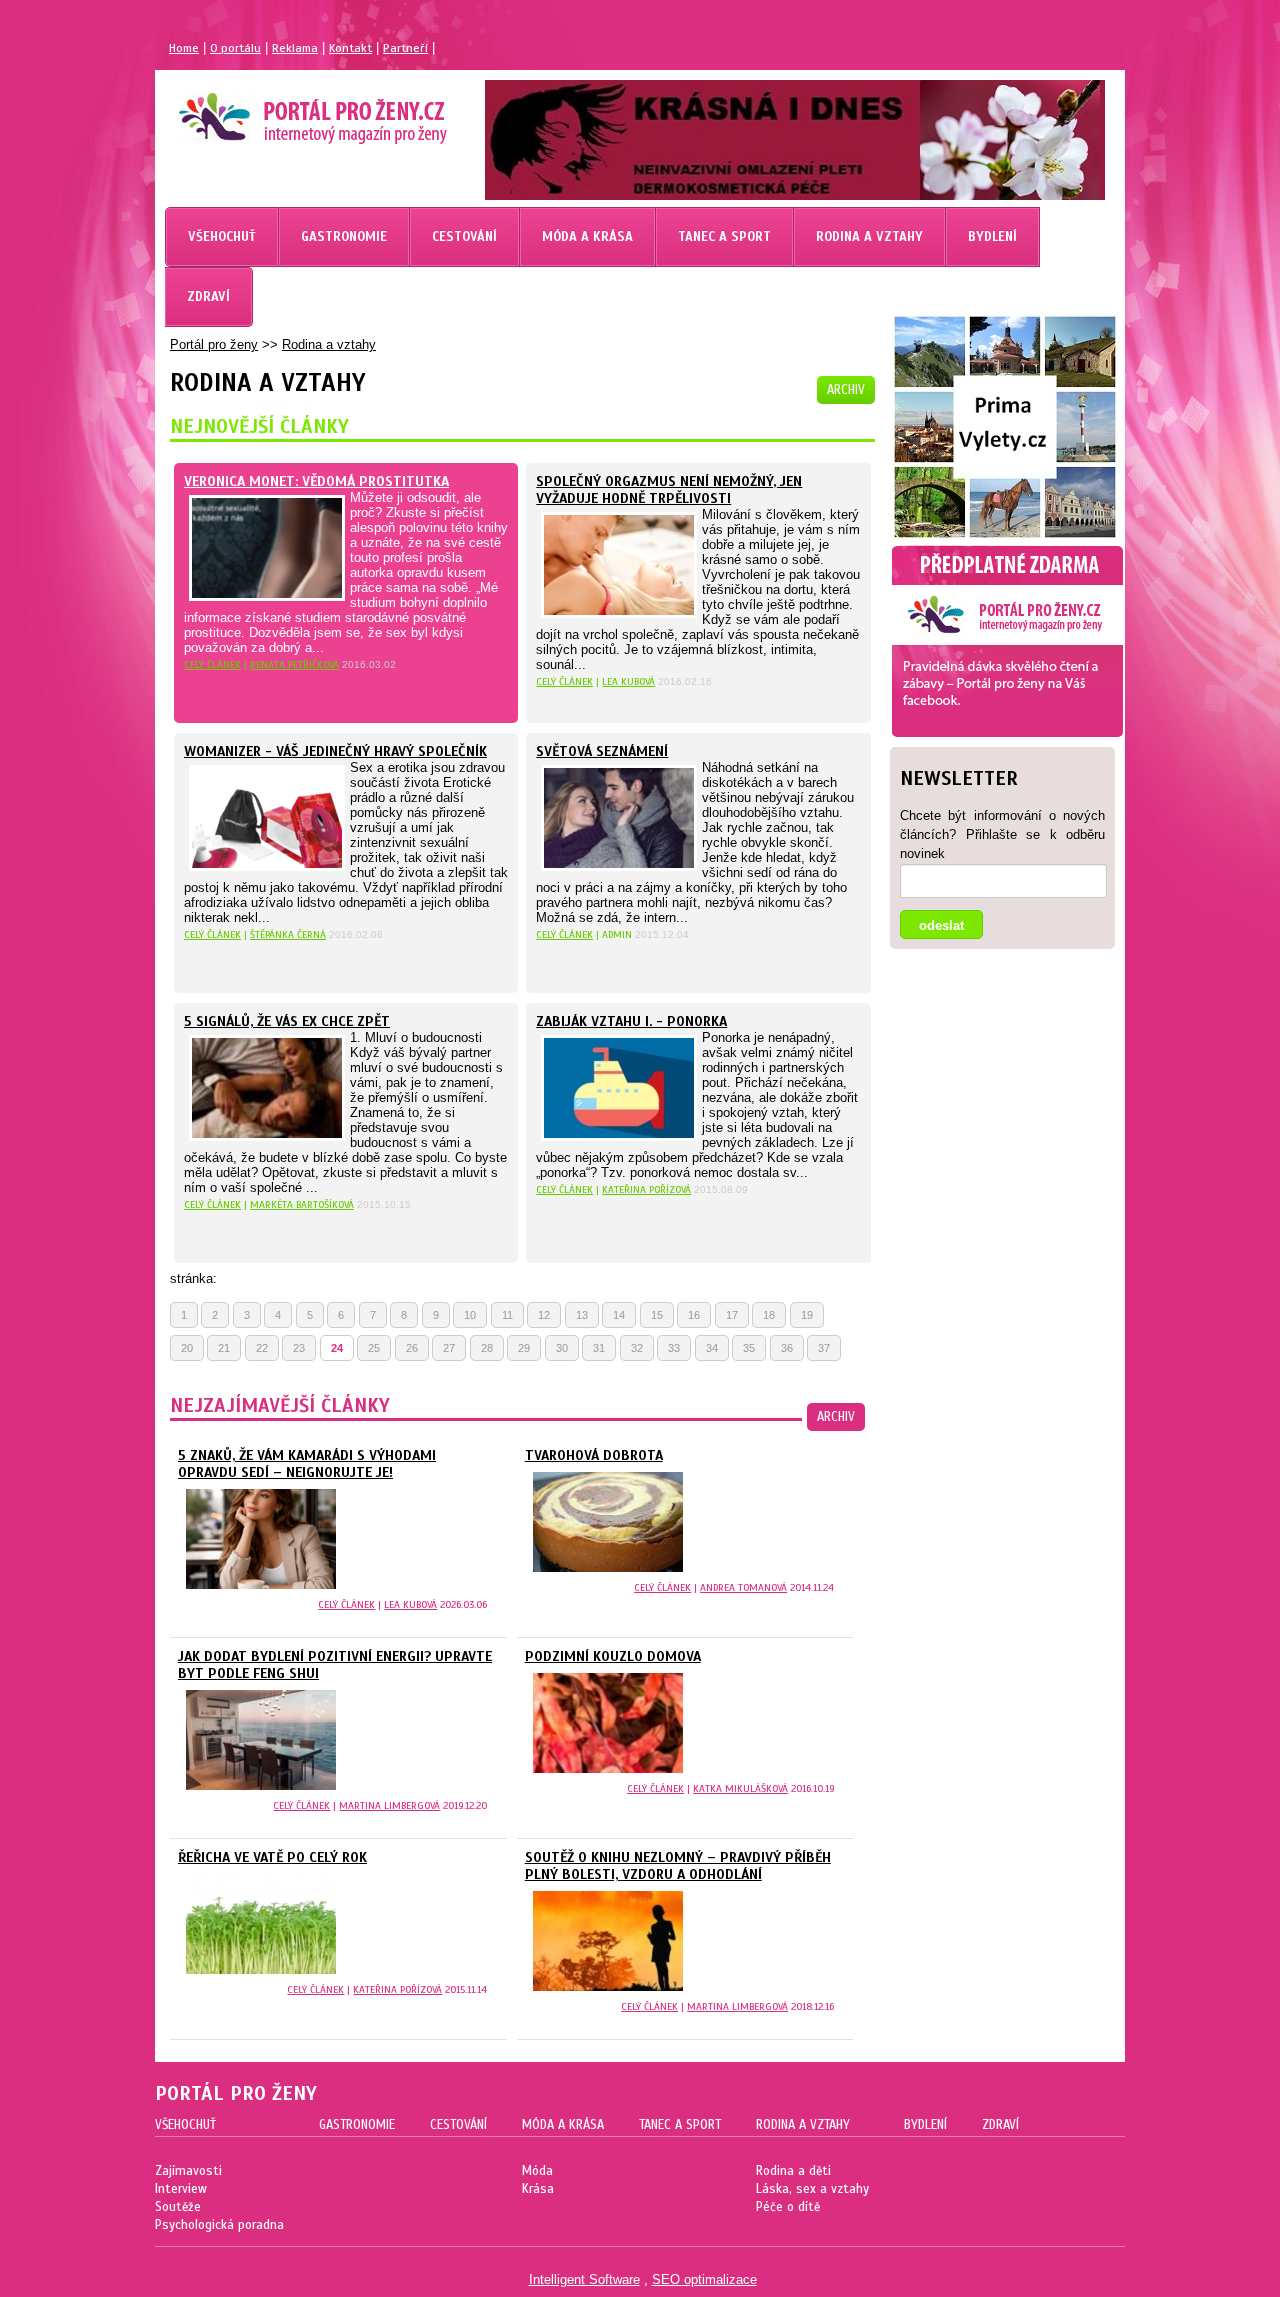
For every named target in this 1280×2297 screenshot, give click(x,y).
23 (299, 1348)
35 (749, 1348)
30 (562, 1348)
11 (507, 1315)
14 (619, 1315)
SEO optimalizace (704, 2279)
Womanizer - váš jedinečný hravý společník (335, 751)
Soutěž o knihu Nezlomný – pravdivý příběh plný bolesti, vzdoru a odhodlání (678, 1866)
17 (732, 1315)
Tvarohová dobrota (594, 1455)
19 (807, 1315)
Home (184, 48)
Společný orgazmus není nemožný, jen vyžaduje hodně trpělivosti (669, 490)
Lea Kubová (628, 681)
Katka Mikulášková (740, 1788)
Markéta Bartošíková (302, 1204)
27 (449, 1348)
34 (712, 1348)
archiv (846, 390)
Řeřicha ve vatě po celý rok (272, 1857)
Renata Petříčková (294, 664)
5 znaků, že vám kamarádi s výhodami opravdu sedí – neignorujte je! (307, 1464)
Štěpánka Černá (288, 934)
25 (374, 1348)
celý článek (212, 664)
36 (787, 1348)
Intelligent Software (584, 2279)
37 (824, 1348)
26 (412, 1348)
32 (637, 1348)
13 (582, 1315)
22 (262, 1348)
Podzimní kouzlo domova (613, 1656)
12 (544, 1315)
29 (524, 1348)
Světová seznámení (602, 751)
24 (337, 1348)
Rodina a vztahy (329, 344)
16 (694, 1315)
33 (674, 1348)
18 (769, 1315)
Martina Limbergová (389, 1805)
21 (224, 1348)
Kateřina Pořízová (646, 1189)
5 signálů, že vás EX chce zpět (287, 1021)
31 (599, 1348)
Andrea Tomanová (743, 1587)
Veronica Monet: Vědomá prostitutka (316, 481)
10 (470, 1315)
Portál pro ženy (214, 344)
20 (187, 1348)
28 (487, 1348)
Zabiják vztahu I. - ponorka (631, 1021)
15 (657, 1315)
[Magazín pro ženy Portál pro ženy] (303, 135)
